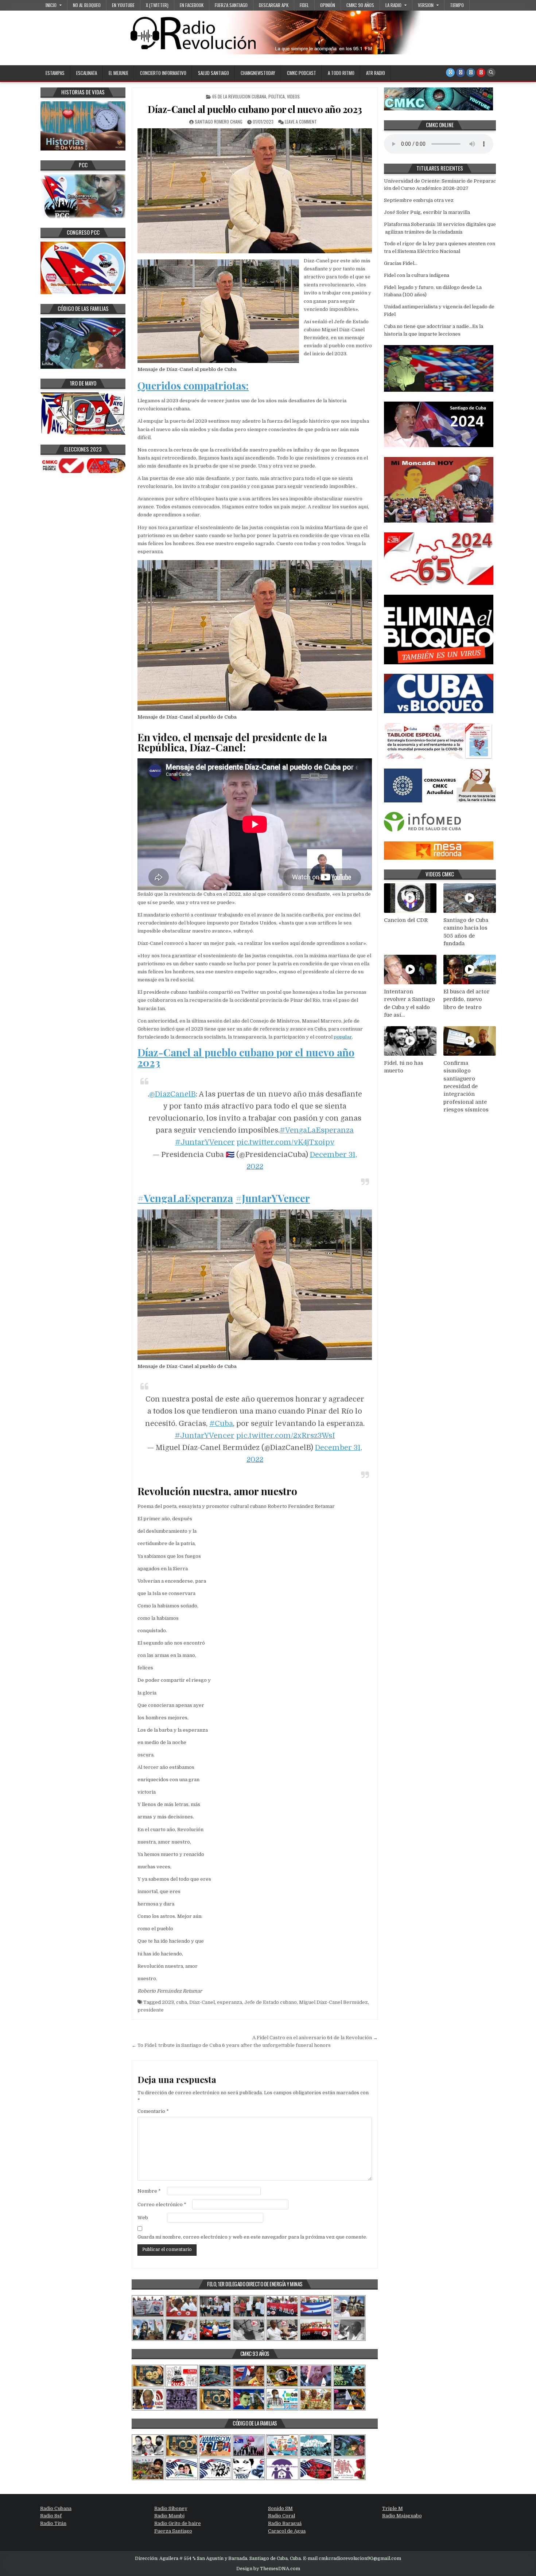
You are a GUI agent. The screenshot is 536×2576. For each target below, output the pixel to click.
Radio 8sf (51, 2516)
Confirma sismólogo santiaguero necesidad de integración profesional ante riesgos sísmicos (466, 1086)
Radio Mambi (169, 2516)
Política (277, 96)
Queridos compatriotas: (193, 385)
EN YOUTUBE (123, 5)
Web (143, 2218)
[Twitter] (450, 73)
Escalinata (87, 73)
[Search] (491, 73)
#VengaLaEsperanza (317, 1130)
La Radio (393, 5)
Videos (293, 96)
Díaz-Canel (202, 2002)
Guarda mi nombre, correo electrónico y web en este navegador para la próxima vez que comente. (252, 2237)
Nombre (149, 2191)
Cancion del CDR (406, 920)
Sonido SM (280, 2508)
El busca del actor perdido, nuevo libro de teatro (467, 999)
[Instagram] (471, 73)
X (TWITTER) (157, 5)
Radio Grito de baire (178, 2523)
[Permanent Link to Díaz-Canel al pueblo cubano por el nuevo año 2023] (255, 191)
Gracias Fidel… (401, 263)
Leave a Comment (301, 122)
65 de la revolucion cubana (239, 96)
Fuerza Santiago (231, 5)
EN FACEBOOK (192, 5)
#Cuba (221, 1424)
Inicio (51, 5)
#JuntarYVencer (205, 1142)
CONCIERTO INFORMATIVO (163, 73)
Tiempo (457, 5)
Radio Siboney (171, 2508)
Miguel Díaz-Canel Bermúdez (333, 2002)
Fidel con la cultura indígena (417, 275)
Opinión (328, 5)
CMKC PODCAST (302, 73)
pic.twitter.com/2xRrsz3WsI (286, 1436)
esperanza (230, 2002)
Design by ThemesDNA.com (268, 2569)
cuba (182, 2002)
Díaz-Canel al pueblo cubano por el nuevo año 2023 (255, 109)
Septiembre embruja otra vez (419, 200)
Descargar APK (274, 5)
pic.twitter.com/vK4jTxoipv (286, 1142)
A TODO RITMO (341, 73)
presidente (151, 2010)
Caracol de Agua (287, 2531)
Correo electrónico (162, 2204)
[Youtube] (481, 73)
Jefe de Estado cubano (271, 2002)
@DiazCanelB (172, 1094)
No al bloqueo (87, 5)
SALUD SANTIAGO (213, 73)
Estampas (55, 73)
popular (343, 1037)
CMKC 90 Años (360, 5)
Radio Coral (281, 2516)
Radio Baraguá (285, 2523)
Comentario (153, 2111)
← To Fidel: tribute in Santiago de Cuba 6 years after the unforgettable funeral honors (231, 2045)
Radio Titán (53, 2523)
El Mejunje (119, 73)
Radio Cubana (56, 2508)
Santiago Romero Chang (219, 122)
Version (426, 5)
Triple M (393, 2508)
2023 (168, 2002)
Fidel (304, 5)
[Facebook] (461, 73)
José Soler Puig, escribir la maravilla (428, 212)
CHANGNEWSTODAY (258, 73)
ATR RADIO (376, 73)
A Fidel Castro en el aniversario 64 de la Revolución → (315, 2038)
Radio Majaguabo (402, 2516)
